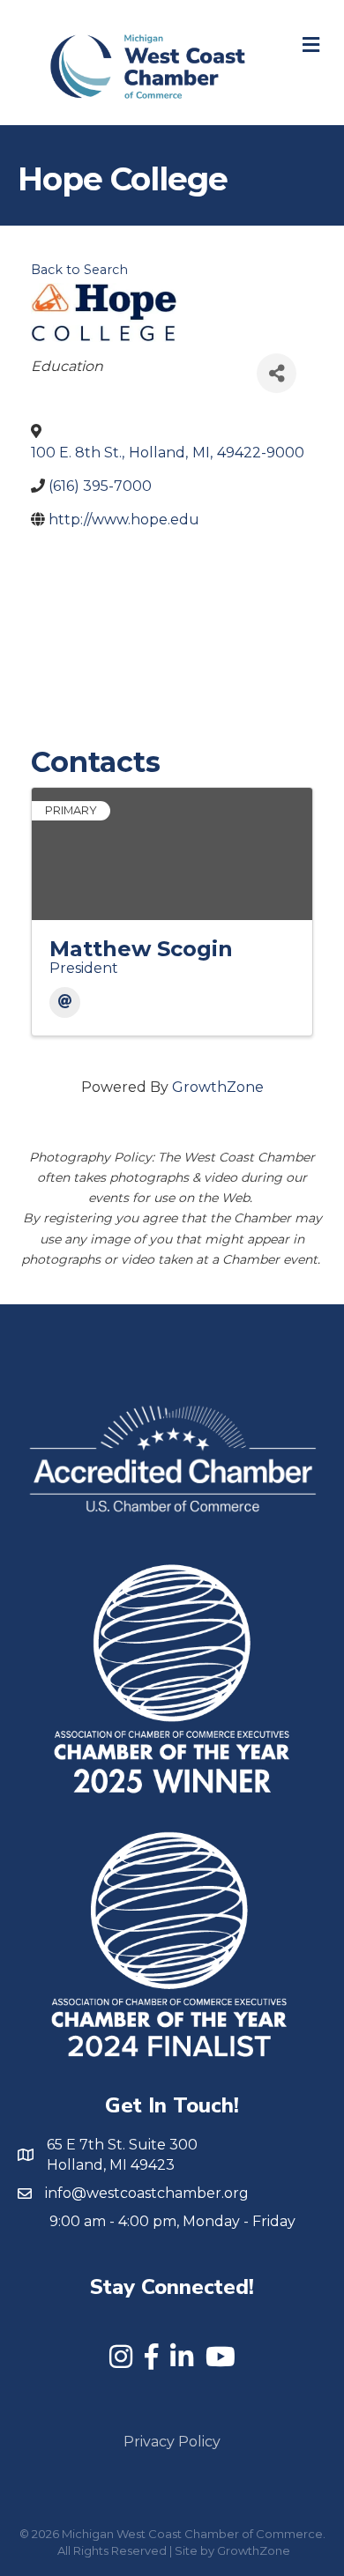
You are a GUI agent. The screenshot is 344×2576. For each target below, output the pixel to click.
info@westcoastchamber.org (147, 2193)
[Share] (277, 373)
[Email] (65, 1002)
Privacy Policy (172, 2442)
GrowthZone (218, 1087)
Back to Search (79, 270)
